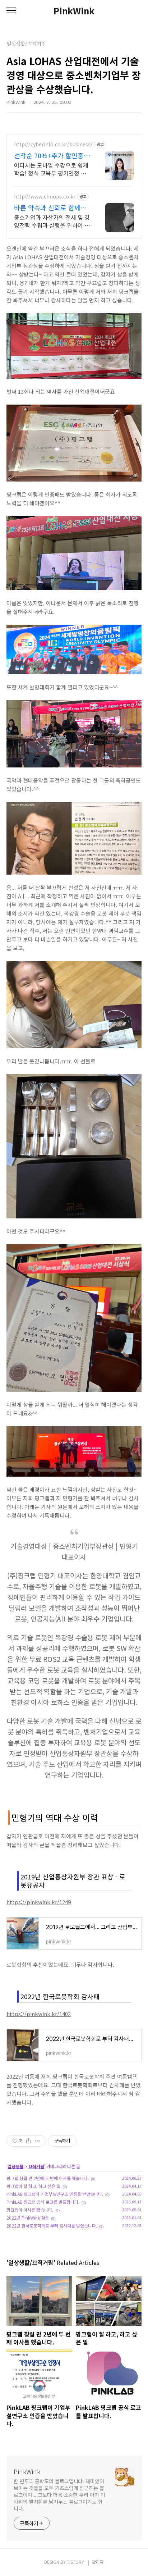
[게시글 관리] (38, 2141)
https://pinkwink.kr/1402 (39, 2014)
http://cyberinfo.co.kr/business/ (53, 144)
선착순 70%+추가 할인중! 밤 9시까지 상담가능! (50, 155)
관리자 (98, 2562)
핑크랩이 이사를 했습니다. (30, 2210)
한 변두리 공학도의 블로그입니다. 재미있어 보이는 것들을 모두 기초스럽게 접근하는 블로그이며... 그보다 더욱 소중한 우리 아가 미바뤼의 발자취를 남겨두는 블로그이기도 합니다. (59, 2495)
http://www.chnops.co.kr (45, 197)
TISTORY (75, 2562)
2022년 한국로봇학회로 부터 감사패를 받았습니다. (52, 2226)
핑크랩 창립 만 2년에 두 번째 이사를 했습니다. (48, 2178)
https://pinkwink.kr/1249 (39, 1902)
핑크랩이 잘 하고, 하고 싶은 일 (33, 2186)
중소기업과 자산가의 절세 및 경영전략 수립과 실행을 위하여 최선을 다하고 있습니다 (52, 221)
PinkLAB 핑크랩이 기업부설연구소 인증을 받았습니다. (55, 2194)
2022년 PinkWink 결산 (28, 2218)
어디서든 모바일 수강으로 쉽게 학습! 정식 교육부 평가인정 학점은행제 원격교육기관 (51, 169)
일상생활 (15, 2166)
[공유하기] (29, 2141)
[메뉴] (11, 11)
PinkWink (74, 11)
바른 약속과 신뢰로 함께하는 (50, 208)
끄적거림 (36, 2166)
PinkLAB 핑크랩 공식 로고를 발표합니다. (43, 2202)
